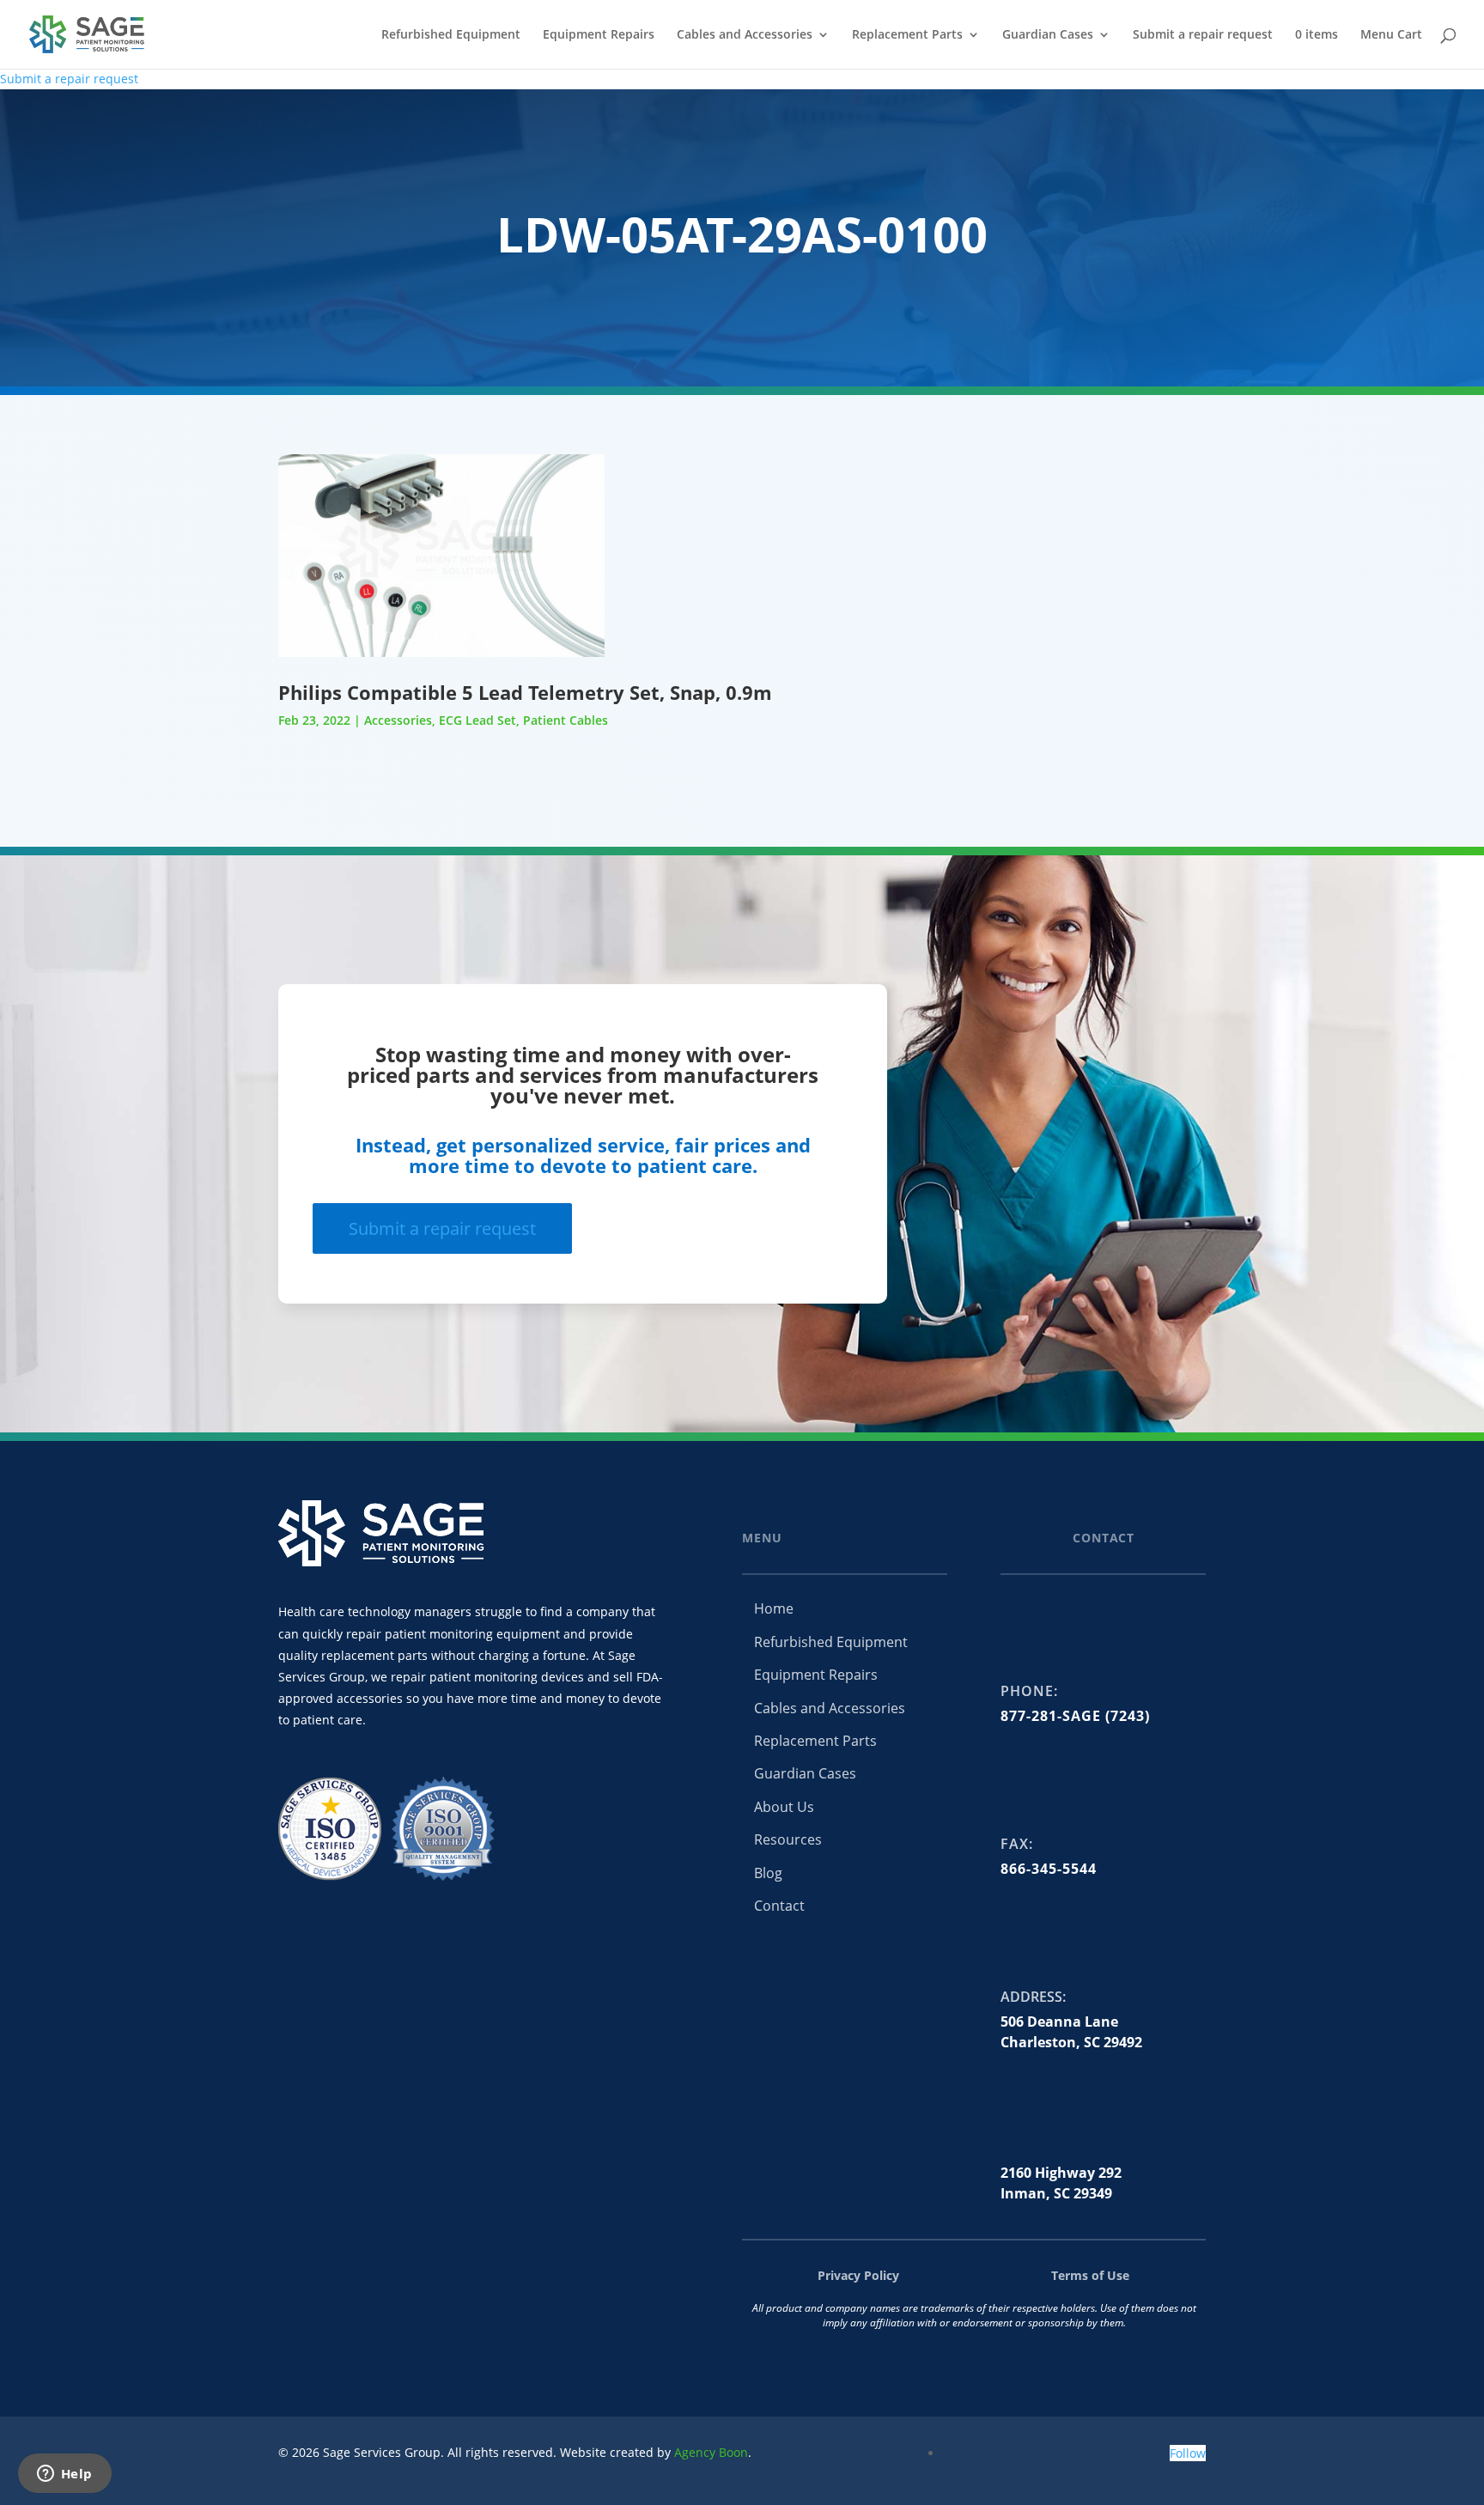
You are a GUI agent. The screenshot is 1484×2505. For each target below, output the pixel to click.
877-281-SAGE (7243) (1075, 1716)
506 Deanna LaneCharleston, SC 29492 (1071, 2032)
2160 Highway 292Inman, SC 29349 (1061, 2183)
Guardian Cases (1048, 35)
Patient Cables (566, 720)
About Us (784, 1807)
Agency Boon (711, 2452)
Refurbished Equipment (451, 35)
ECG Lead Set (477, 720)
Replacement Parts (907, 35)
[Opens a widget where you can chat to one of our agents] (64, 2475)
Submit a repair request (1203, 35)
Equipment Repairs (599, 35)
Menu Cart (1391, 35)
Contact (779, 1906)
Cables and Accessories (745, 35)
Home (774, 1608)
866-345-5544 (1049, 1869)
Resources (788, 1839)
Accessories (398, 720)
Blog (768, 1873)
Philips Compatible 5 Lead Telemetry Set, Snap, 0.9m (525, 692)
